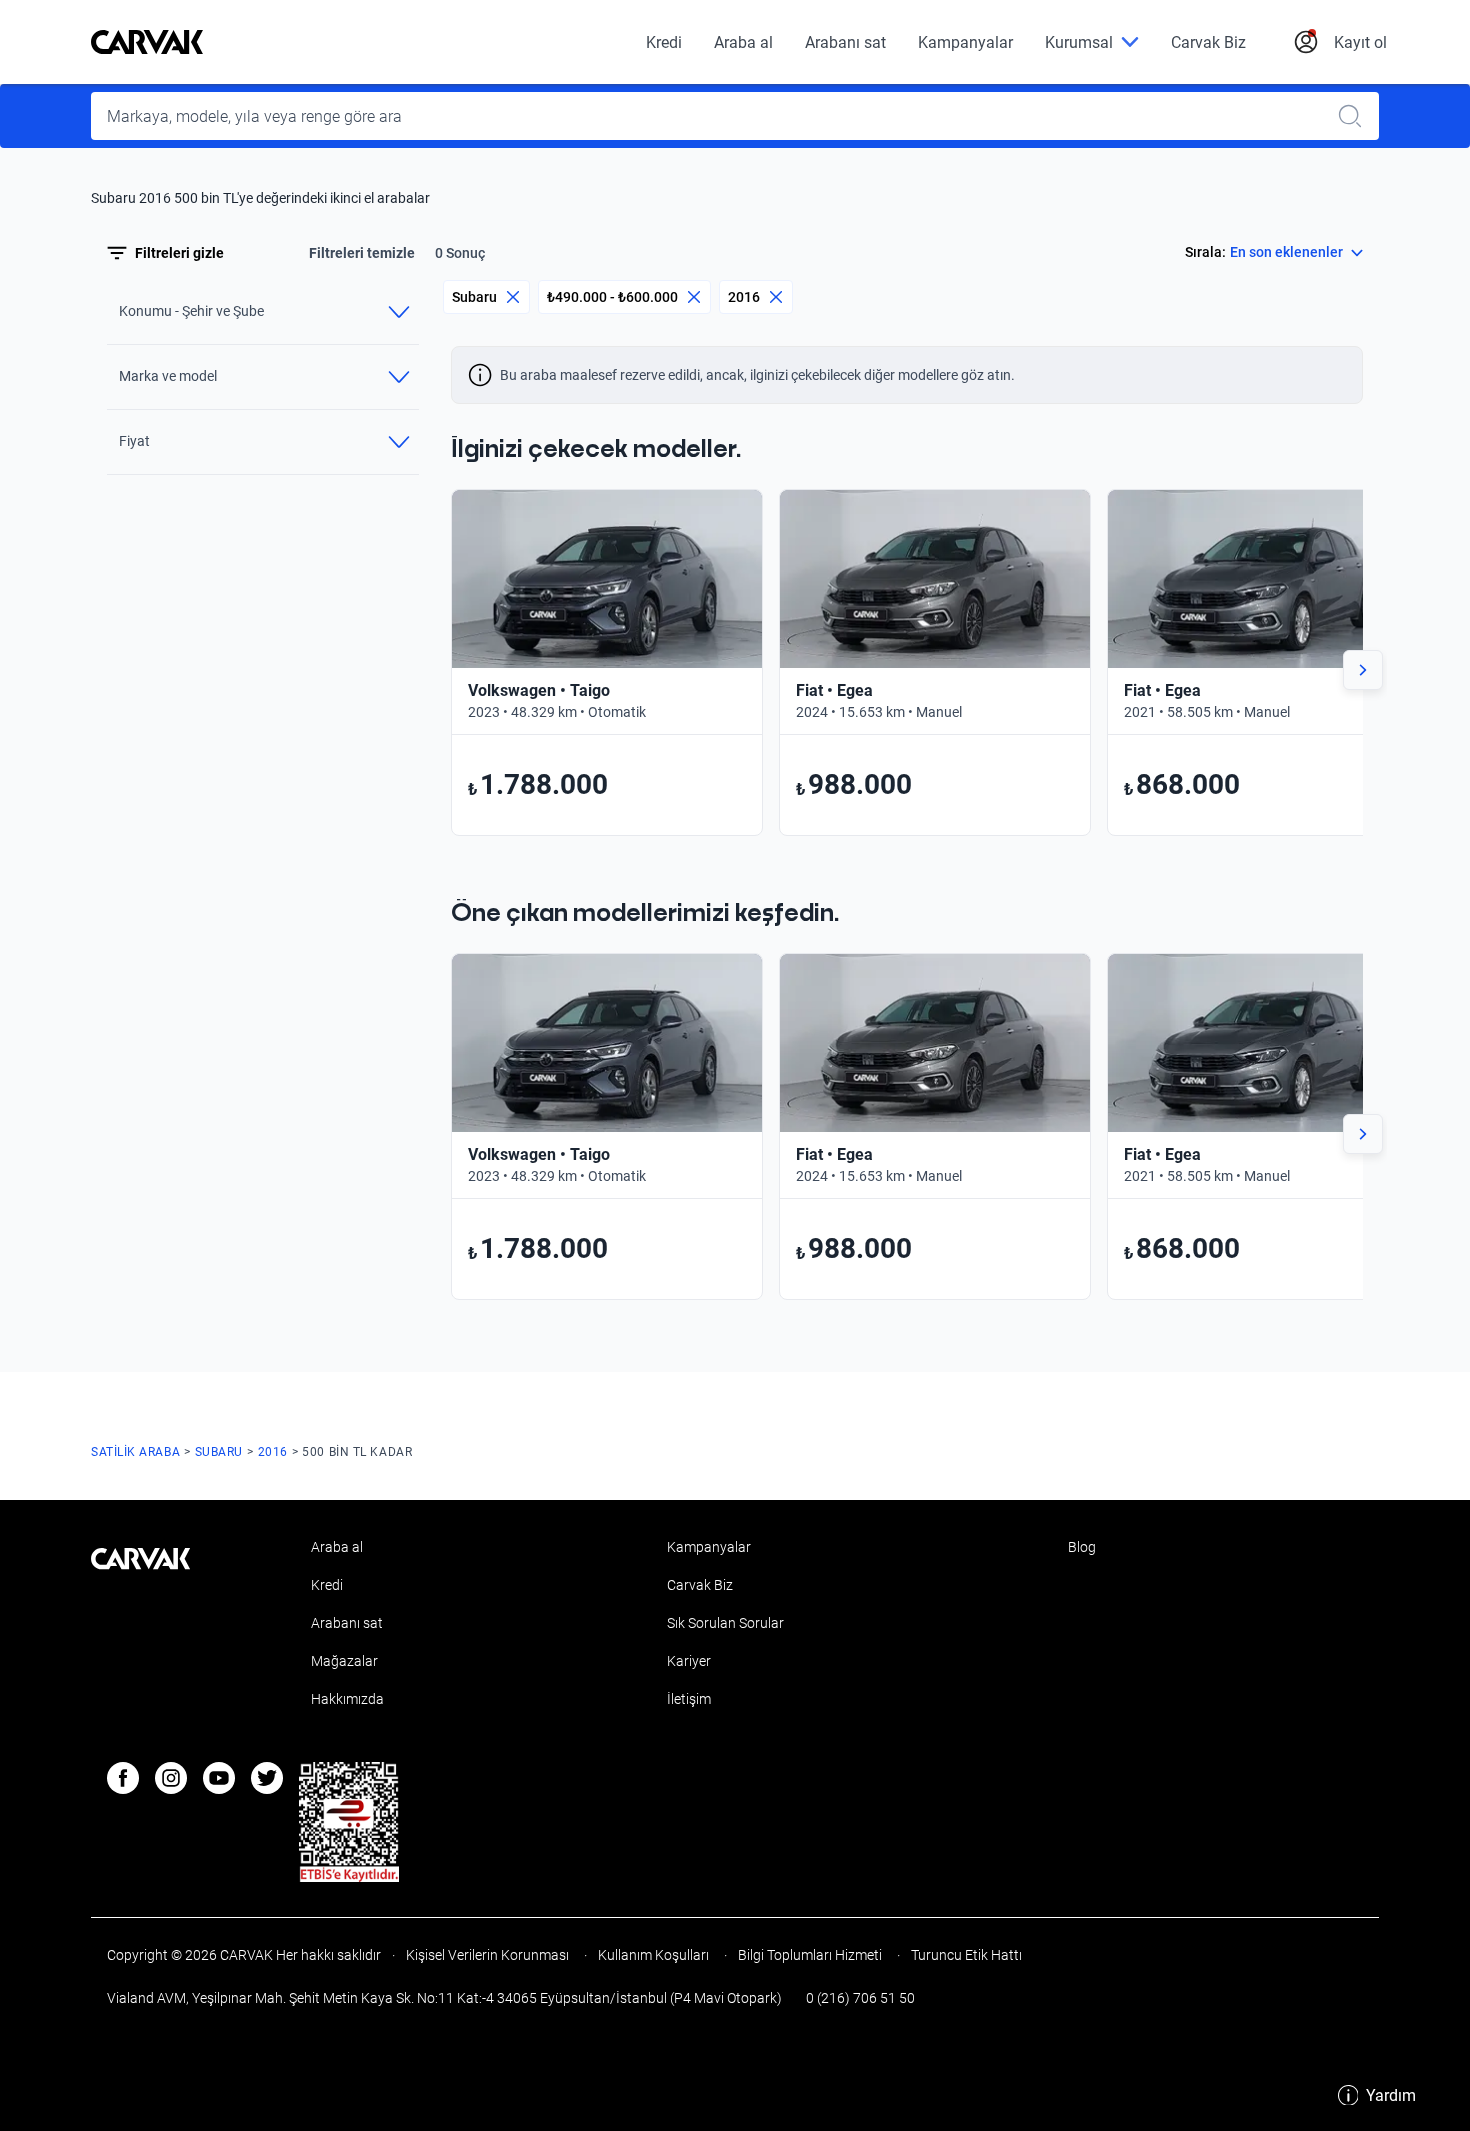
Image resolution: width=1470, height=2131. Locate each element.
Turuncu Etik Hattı (965, 1955)
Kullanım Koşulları (653, 1955)
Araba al (743, 42)
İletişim (689, 1699)
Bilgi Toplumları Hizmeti (810, 1955)
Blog (1082, 1547)
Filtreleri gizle (179, 253)
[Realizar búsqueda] (1356, 116)
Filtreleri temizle (362, 253)
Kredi (664, 42)
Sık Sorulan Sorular (725, 1623)
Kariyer (689, 1661)
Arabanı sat (845, 42)
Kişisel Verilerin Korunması (487, 1955)
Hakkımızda (347, 1699)
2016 (744, 297)
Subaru (474, 297)
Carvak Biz (1208, 42)
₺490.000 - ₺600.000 (612, 297)
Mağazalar (344, 1661)
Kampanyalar (965, 42)
